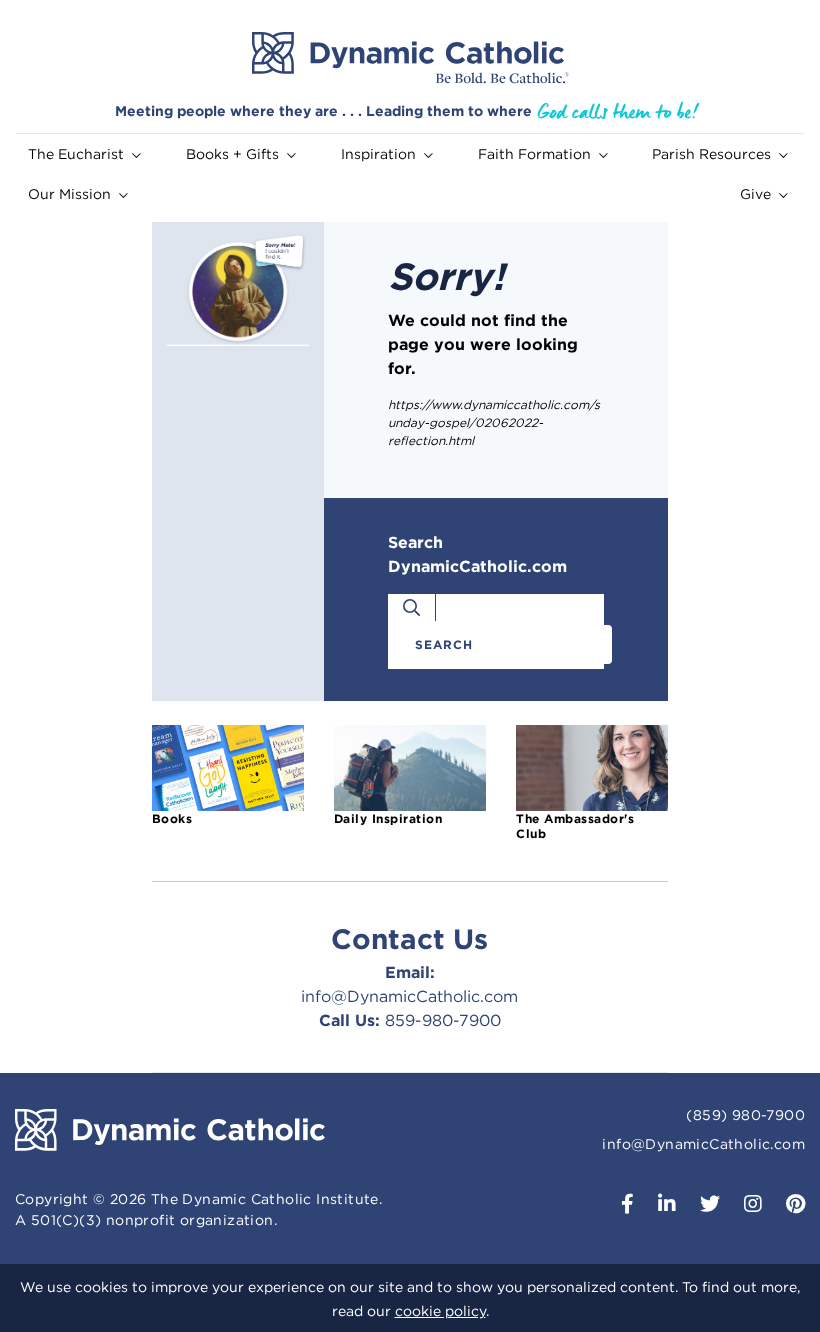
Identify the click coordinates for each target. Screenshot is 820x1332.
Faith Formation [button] (534, 154)
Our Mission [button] (69, 194)
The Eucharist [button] (76, 154)
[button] (619, 1206)
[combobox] (507, 644)
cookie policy (440, 1311)
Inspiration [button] (378, 154)
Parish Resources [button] (711, 154)
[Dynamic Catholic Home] (410, 58)
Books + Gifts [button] (232, 154)
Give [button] (755, 194)
